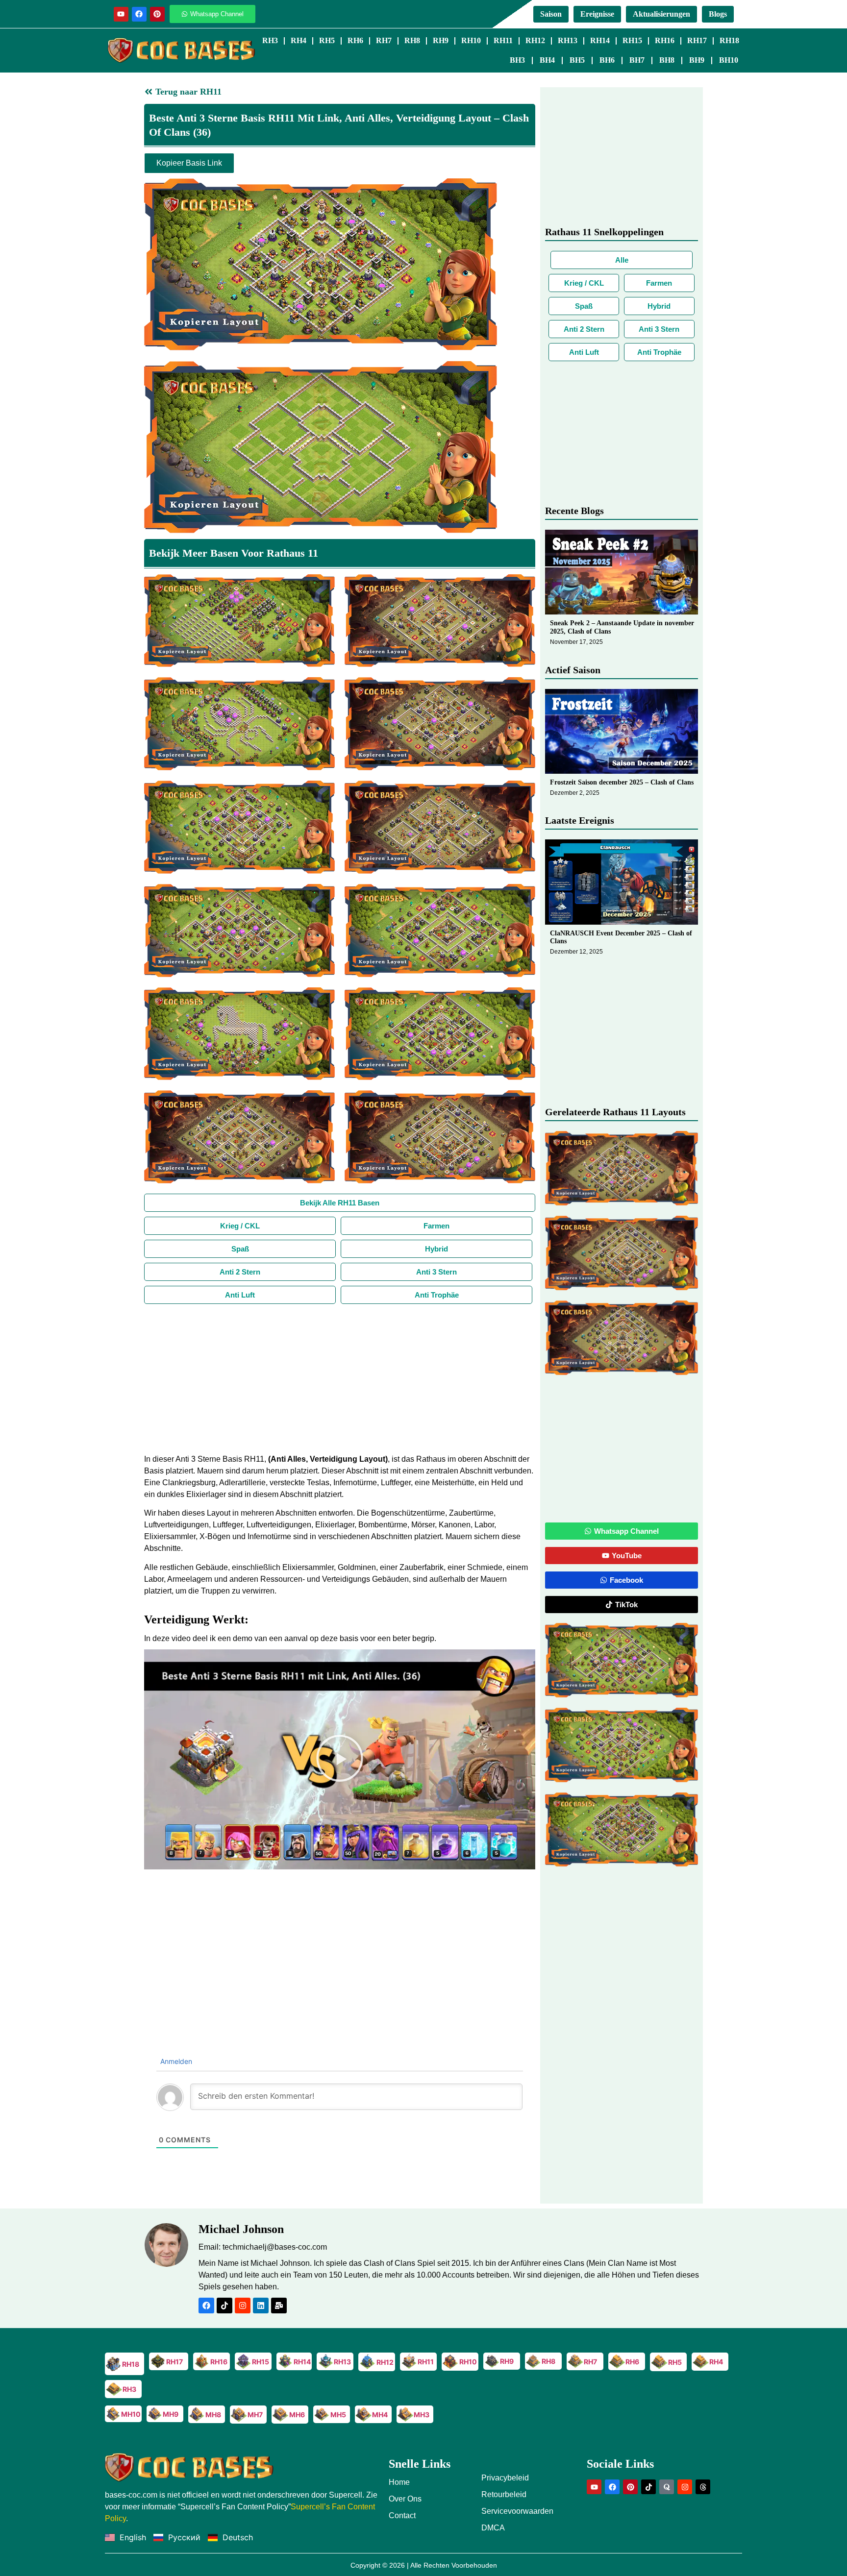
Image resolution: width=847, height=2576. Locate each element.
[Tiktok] (224, 2306)
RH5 (327, 40)
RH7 (384, 40)
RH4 (299, 40)
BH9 (697, 60)
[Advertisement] (340, 1377)
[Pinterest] (157, 14)
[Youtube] (121, 14)
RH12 (535, 40)
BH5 (577, 60)
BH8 (667, 60)
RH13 (568, 40)
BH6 (607, 60)
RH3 (270, 40)
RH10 (471, 40)
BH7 (637, 60)
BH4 (547, 60)
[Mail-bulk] (279, 2306)
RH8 (412, 40)
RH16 (665, 40)
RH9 (441, 40)
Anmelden (175, 2061)
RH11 (503, 40)
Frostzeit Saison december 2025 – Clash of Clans (622, 782)
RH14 (600, 40)
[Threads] (703, 2487)
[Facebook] (139, 14)
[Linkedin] (261, 2306)
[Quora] (667, 2487)
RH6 (355, 40)
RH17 (697, 40)
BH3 (517, 60)
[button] (340, 1760)
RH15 (632, 40)
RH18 (729, 40)
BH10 (729, 60)
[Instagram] (243, 2306)
